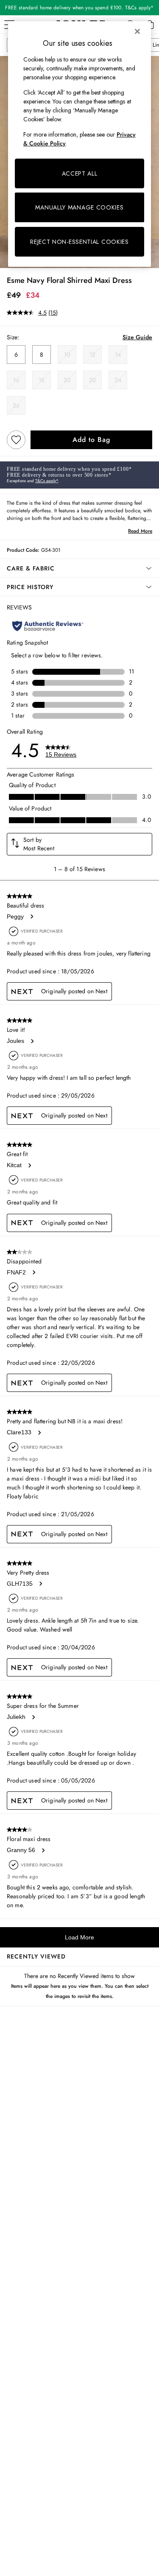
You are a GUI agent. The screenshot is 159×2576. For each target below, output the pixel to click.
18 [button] (42, 380)
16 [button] (16, 380)
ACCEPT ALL (80, 173)
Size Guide (137, 337)
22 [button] (92, 380)
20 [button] (67, 380)
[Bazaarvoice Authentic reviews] (48, 626)
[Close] (137, 31)
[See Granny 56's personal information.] (43, 1850)
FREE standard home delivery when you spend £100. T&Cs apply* (79, 8)
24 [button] (118, 380)
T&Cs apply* (47, 481)
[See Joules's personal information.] (32, 1041)
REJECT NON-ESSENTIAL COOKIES (79, 242)
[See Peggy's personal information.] (31, 916)
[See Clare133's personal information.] (39, 1433)
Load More (79, 1937)
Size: (13, 337)
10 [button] (67, 355)
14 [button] (118, 355)
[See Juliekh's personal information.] (33, 1717)
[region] (80, 144)
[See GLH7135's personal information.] (40, 1584)
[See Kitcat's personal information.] (29, 1165)
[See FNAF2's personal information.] (33, 1272)
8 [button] (42, 355)
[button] (79, 568)
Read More (140, 531)
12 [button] (92, 355)
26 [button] (16, 405)
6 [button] (16, 355)
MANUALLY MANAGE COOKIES (79, 207)
